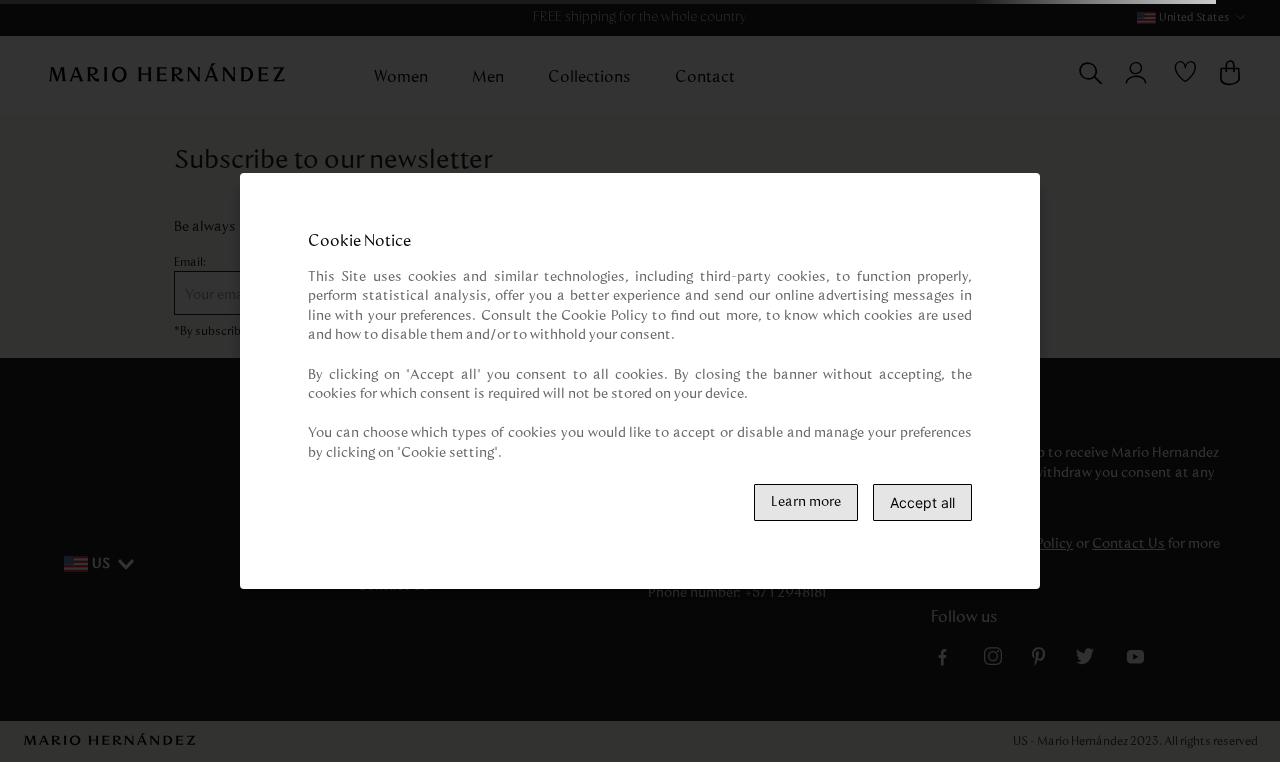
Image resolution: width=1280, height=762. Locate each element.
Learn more (806, 502)
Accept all (922, 502)
